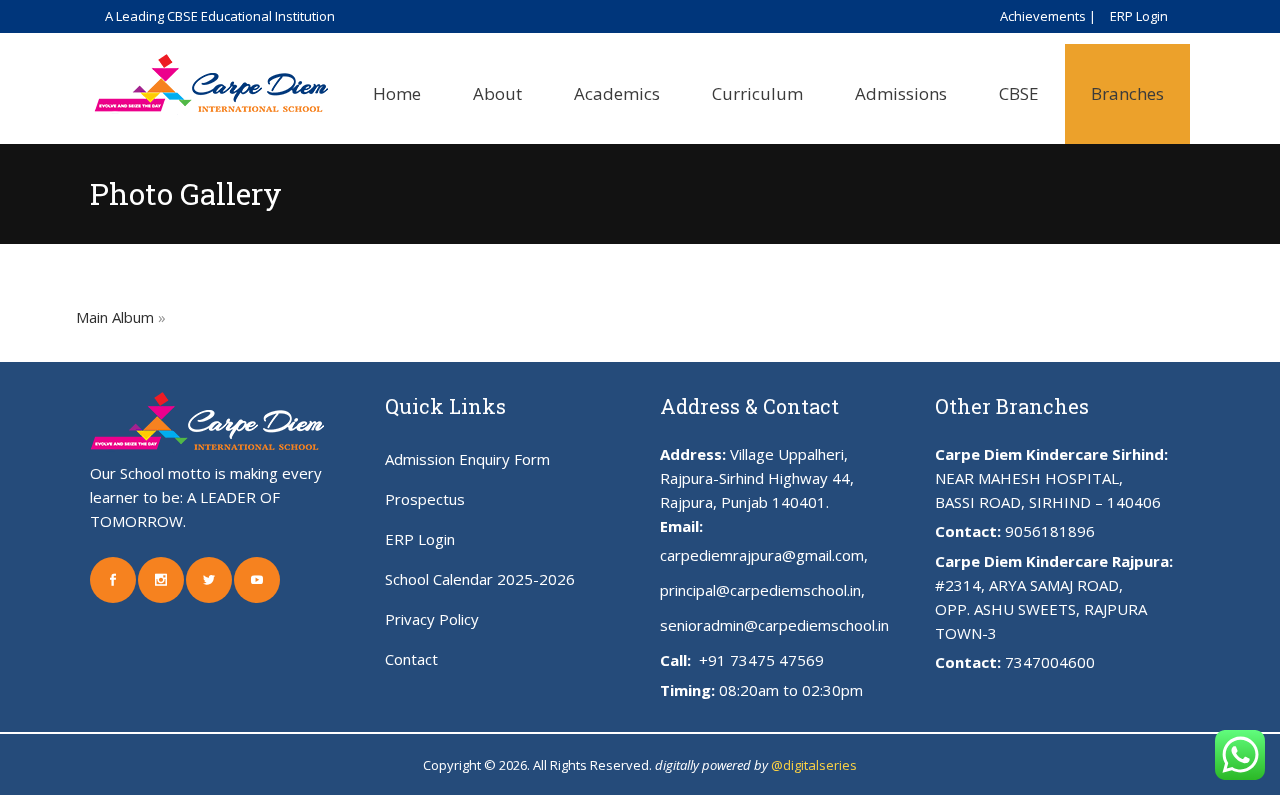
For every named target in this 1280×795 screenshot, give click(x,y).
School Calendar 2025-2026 (480, 579)
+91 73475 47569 (759, 660)
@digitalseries (814, 765)
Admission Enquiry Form (467, 459)
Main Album (115, 317)
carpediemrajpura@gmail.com (762, 555)
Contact (411, 659)
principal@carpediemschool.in (760, 590)
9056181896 (1050, 531)
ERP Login (1139, 16)
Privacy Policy (432, 619)
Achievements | (1048, 16)
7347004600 (1050, 662)
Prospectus (425, 499)
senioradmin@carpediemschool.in (774, 625)
